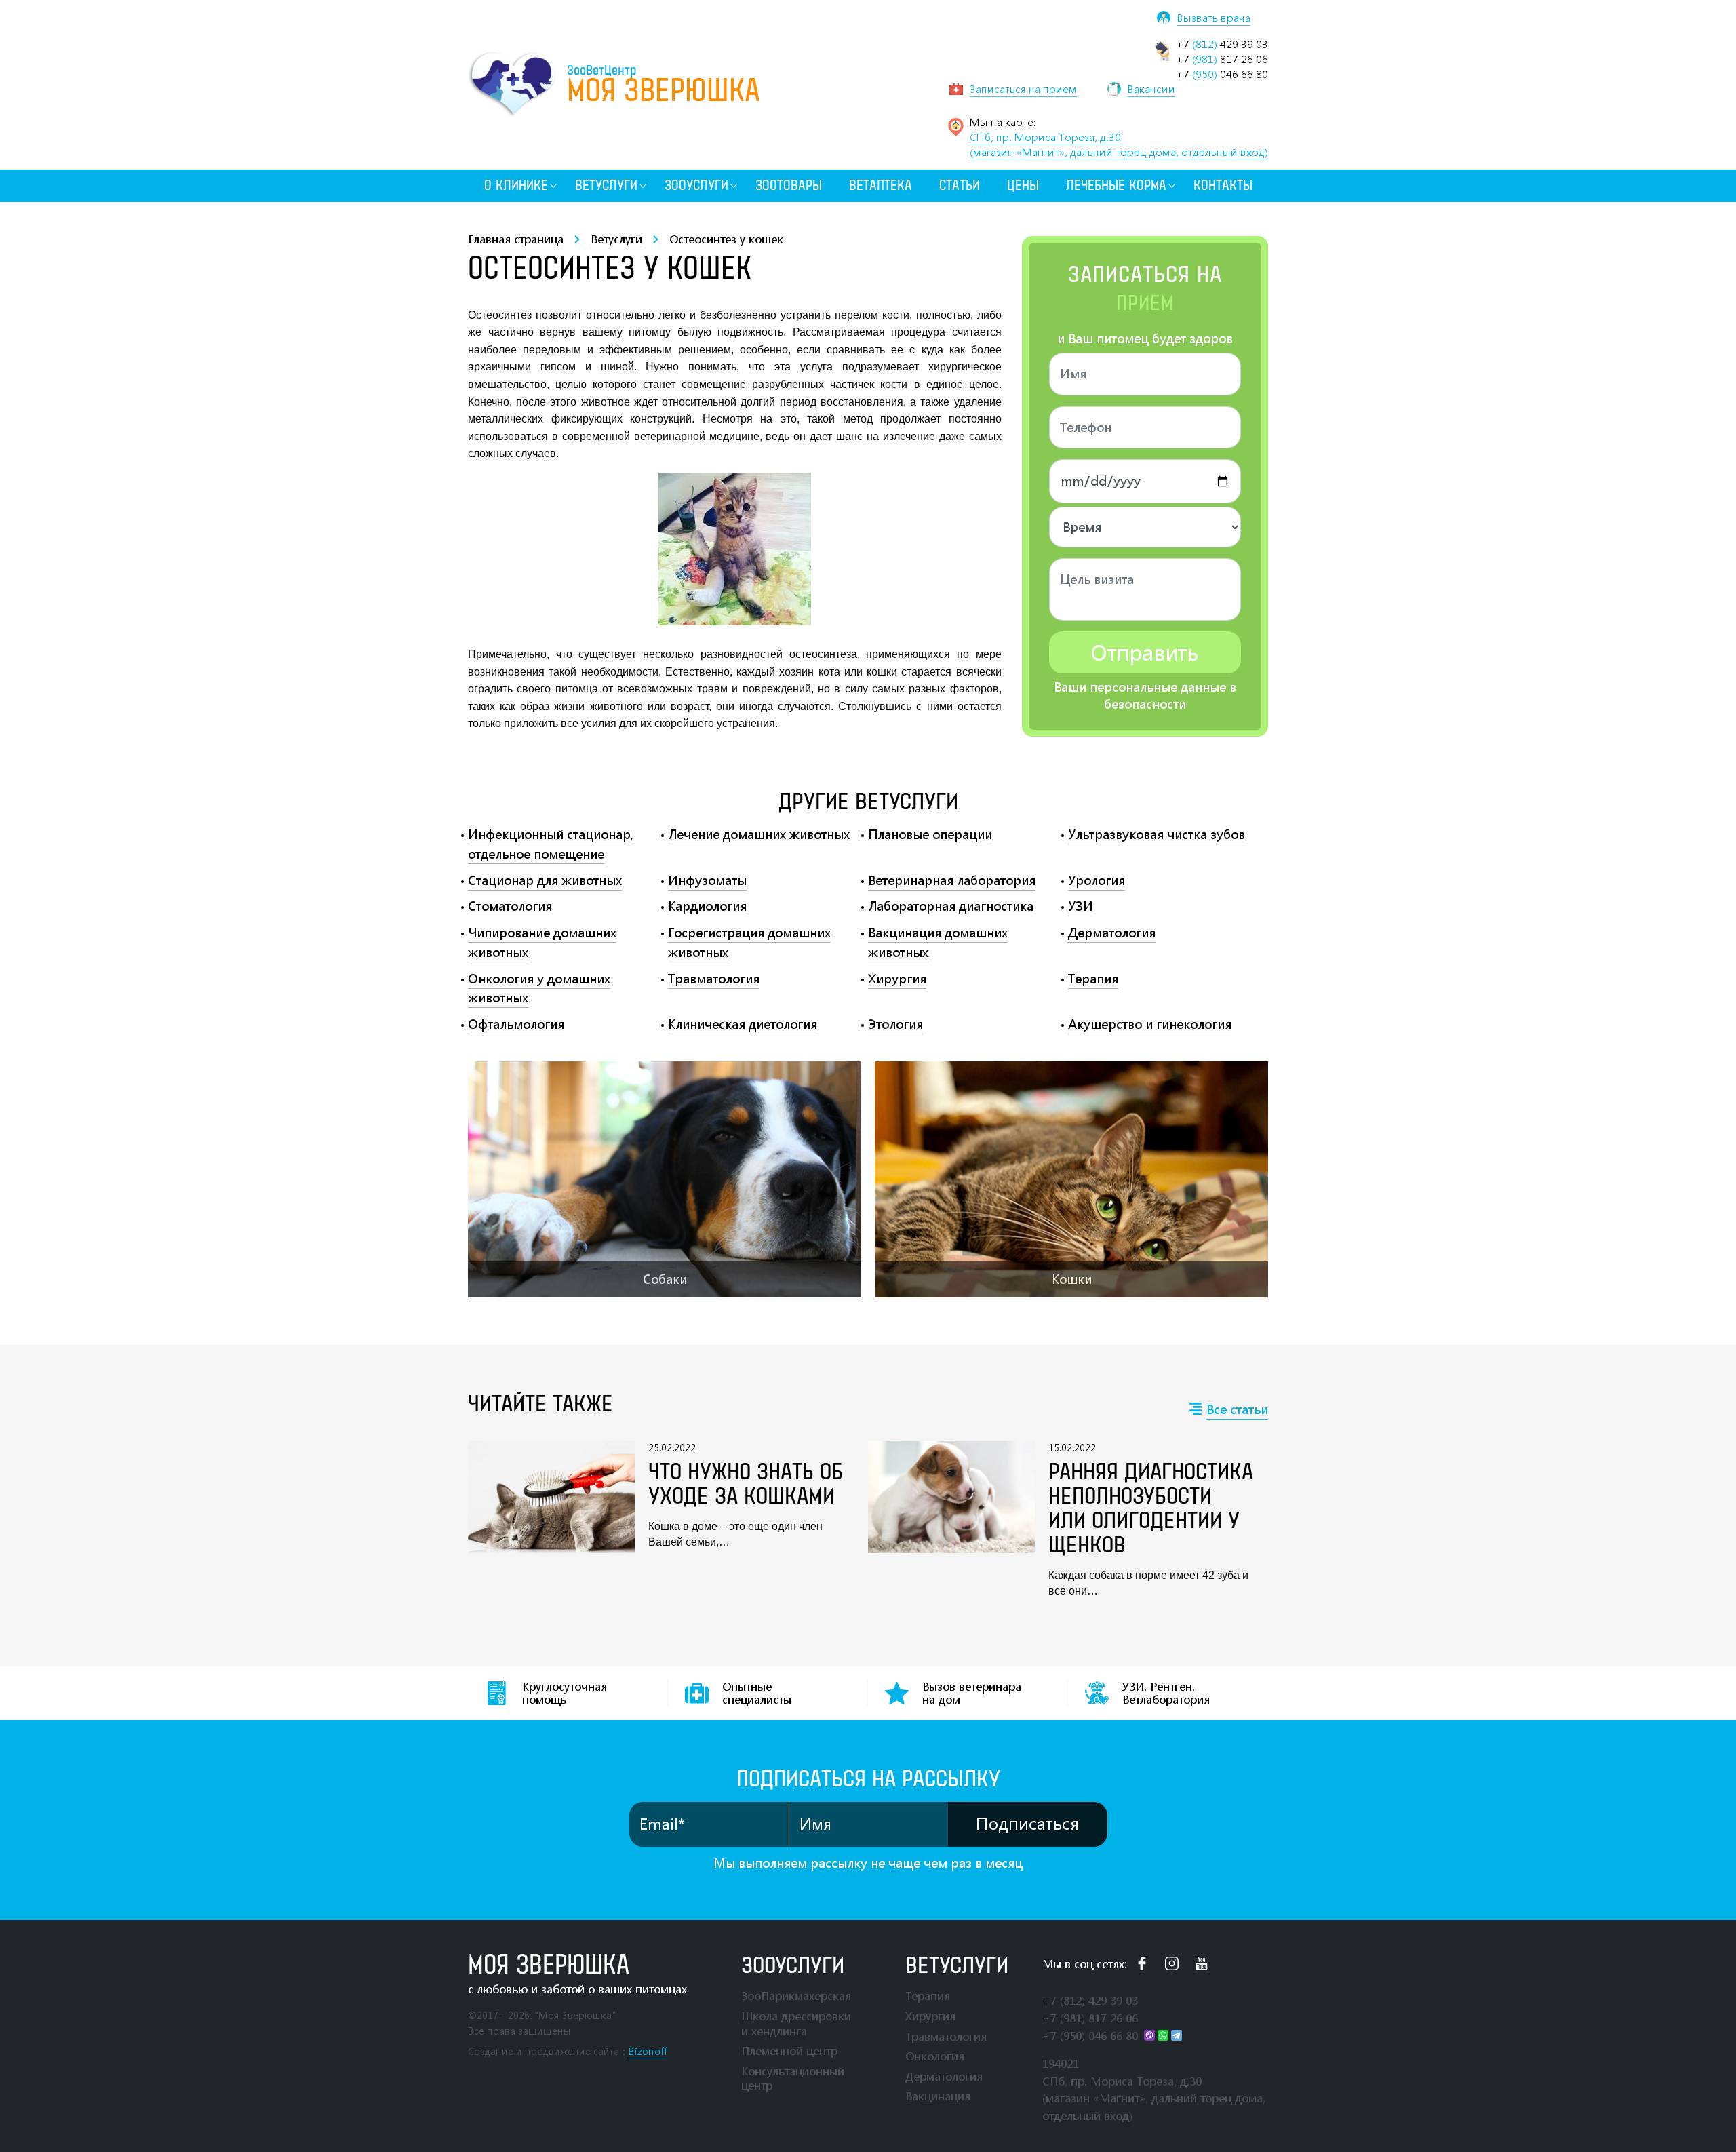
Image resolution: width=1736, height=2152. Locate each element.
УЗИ (1081, 906)
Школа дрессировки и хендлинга (796, 2023)
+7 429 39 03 (1222, 44)
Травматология (714, 979)
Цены (1023, 185)
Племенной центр (789, 2051)
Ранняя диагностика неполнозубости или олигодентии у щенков (1151, 1509)
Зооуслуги (696, 185)
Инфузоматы (707, 880)
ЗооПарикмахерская (796, 1996)
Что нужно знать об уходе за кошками (746, 1485)
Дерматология (1112, 933)
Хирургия (897, 979)
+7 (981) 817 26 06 (1090, 2018)
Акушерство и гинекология (1150, 1024)
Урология (1097, 880)
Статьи (960, 185)
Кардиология (707, 906)
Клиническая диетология (743, 1024)
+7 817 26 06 (1222, 59)
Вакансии (1151, 89)
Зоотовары (789, 185)
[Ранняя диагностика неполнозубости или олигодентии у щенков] (951, 1520)
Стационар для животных (545, 880)
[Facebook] (1142, 1963)
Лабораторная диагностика (951, 906)
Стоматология (510, 906)
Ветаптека (881, 185)
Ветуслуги (606, 185)
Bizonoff (648, 2051)
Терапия (1093, 979)
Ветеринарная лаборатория (952, 880)
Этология (895, 1024)
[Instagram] (1172, 1963)
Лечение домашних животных (759, 834)
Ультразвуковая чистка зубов (1157, 834)
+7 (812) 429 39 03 (1090, 2000)
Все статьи (1237, 1409)
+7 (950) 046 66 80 (1090, 2036)
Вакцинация (938, 2096)
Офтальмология (516, 1024)
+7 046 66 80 (1222, 74)
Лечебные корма (1116, 185)
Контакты (1223, 185)
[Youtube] (1202, 1963)
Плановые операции (930, 834)
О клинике (516, 185)
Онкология (935, 2056)
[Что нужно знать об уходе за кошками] (551, 1497)
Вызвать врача (1214, 18)
